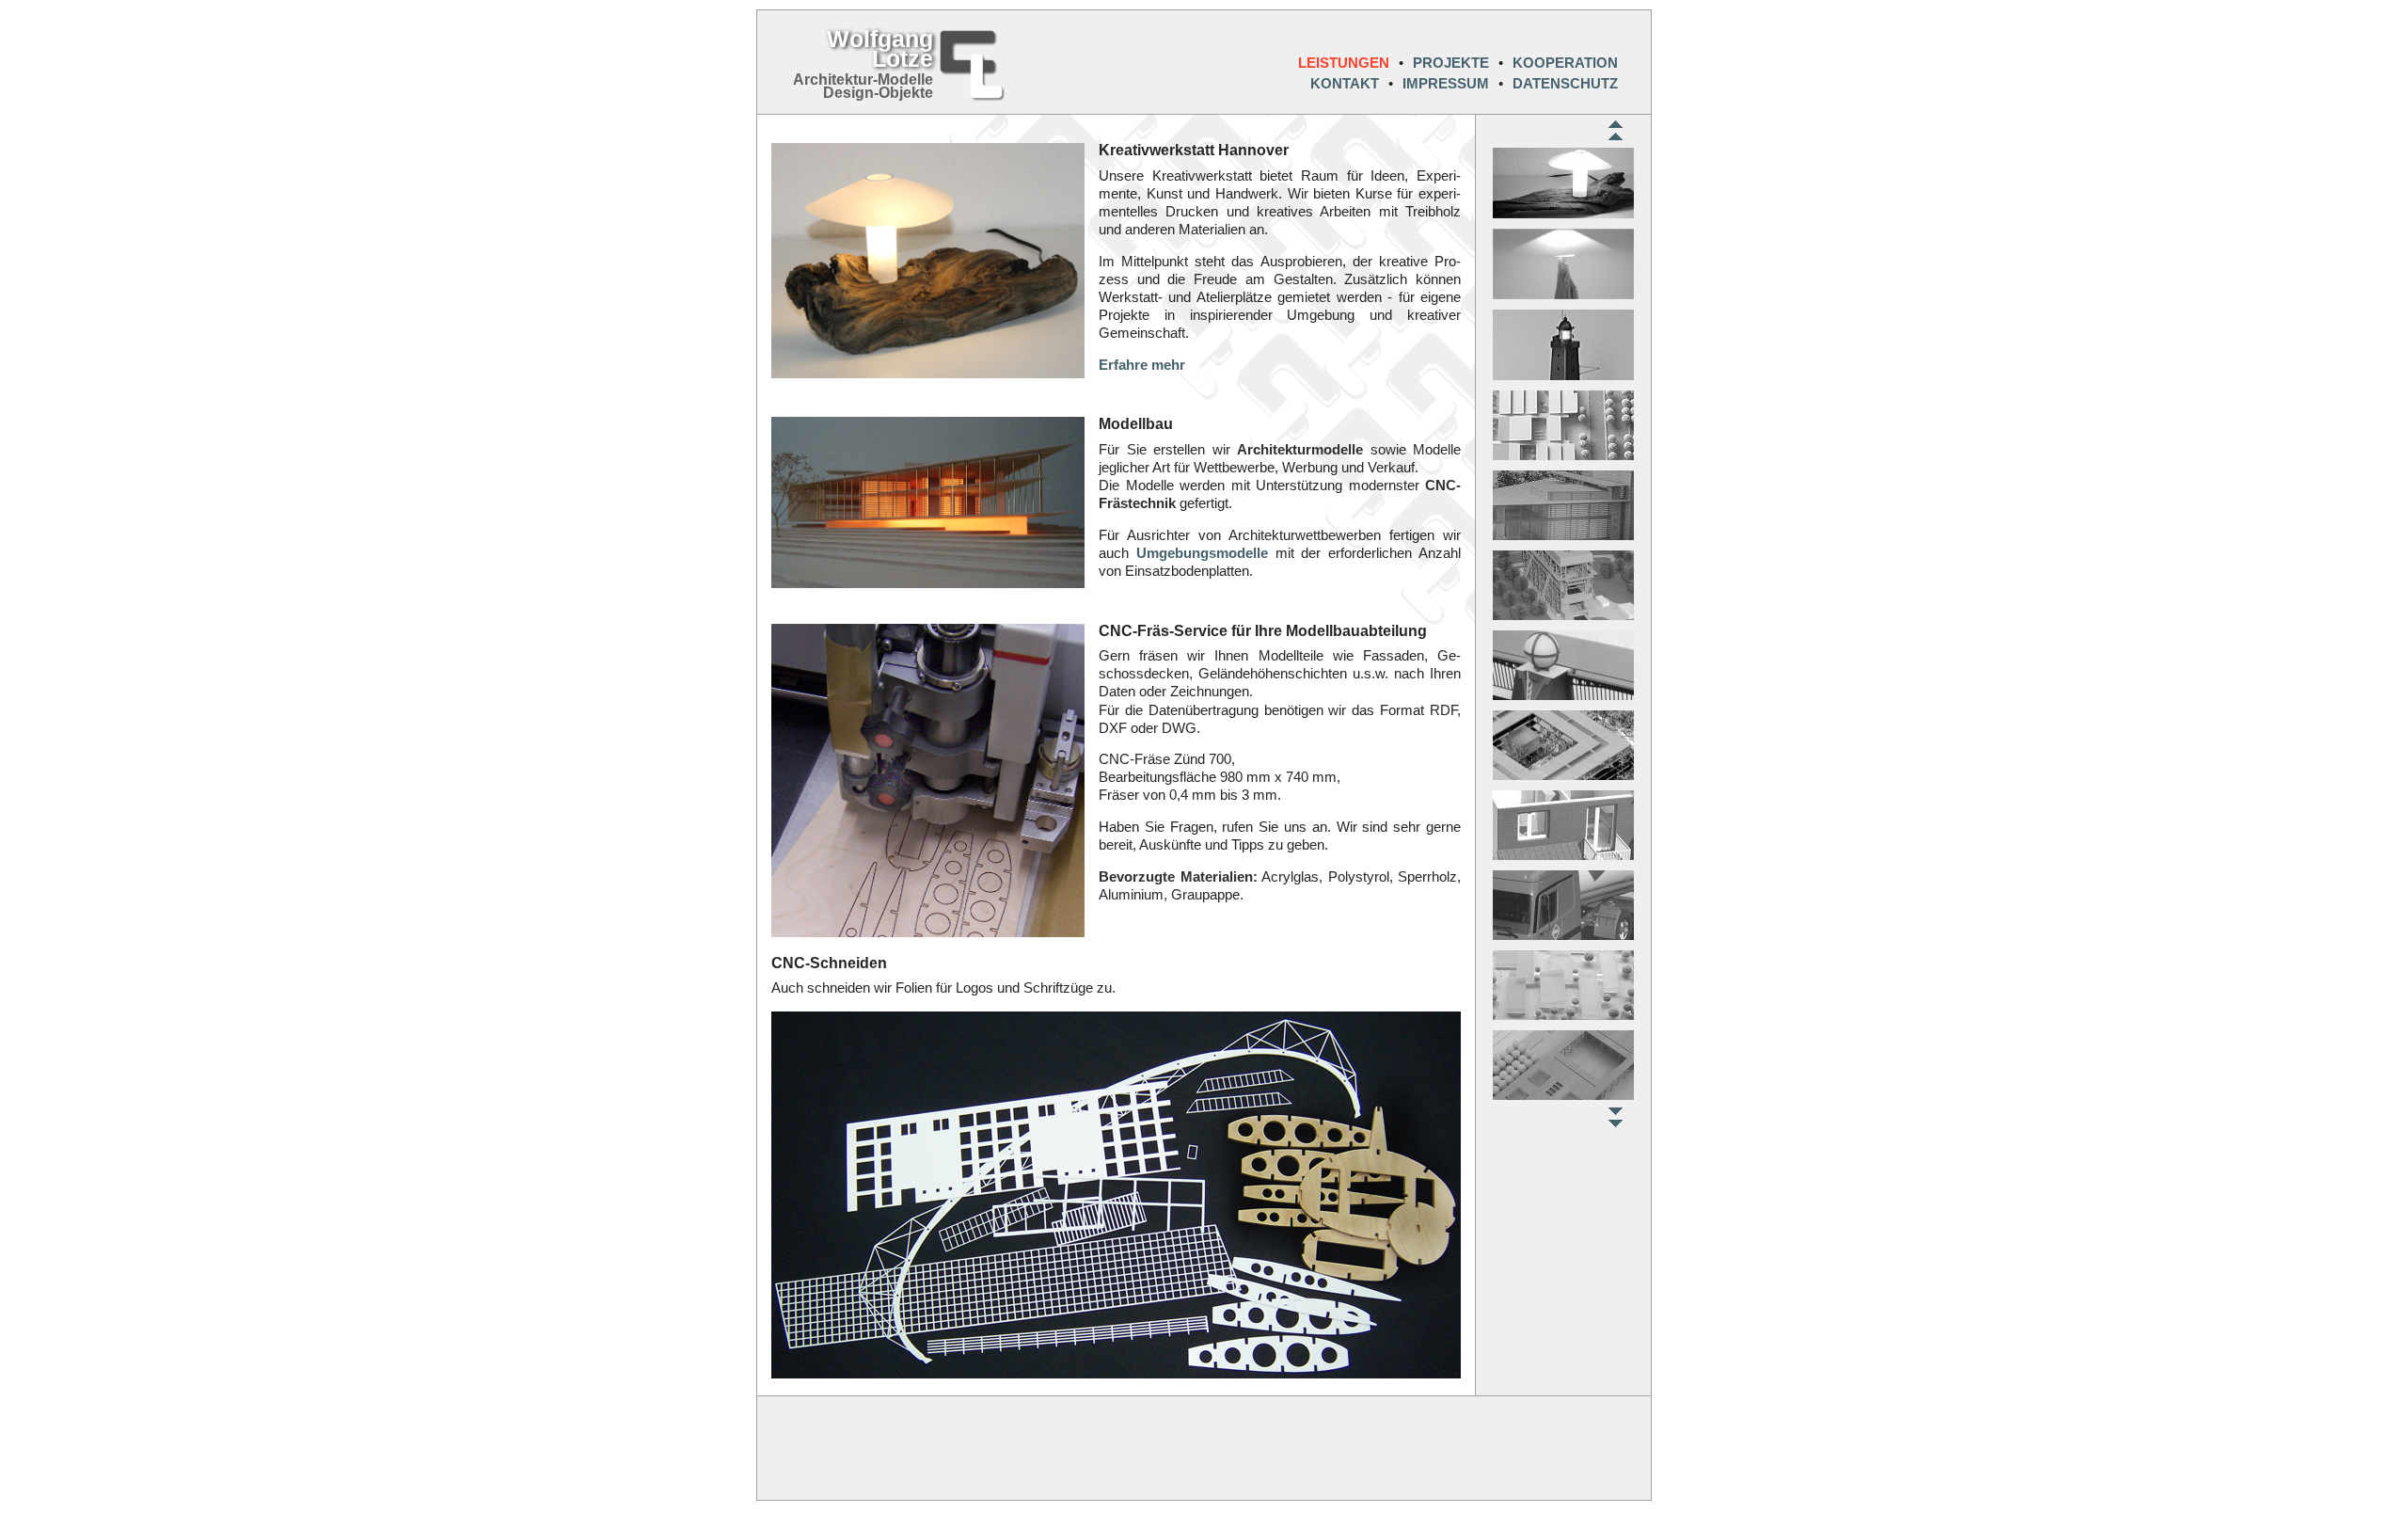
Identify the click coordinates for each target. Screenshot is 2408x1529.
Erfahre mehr (1142, 365)
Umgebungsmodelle (1202, 553)
